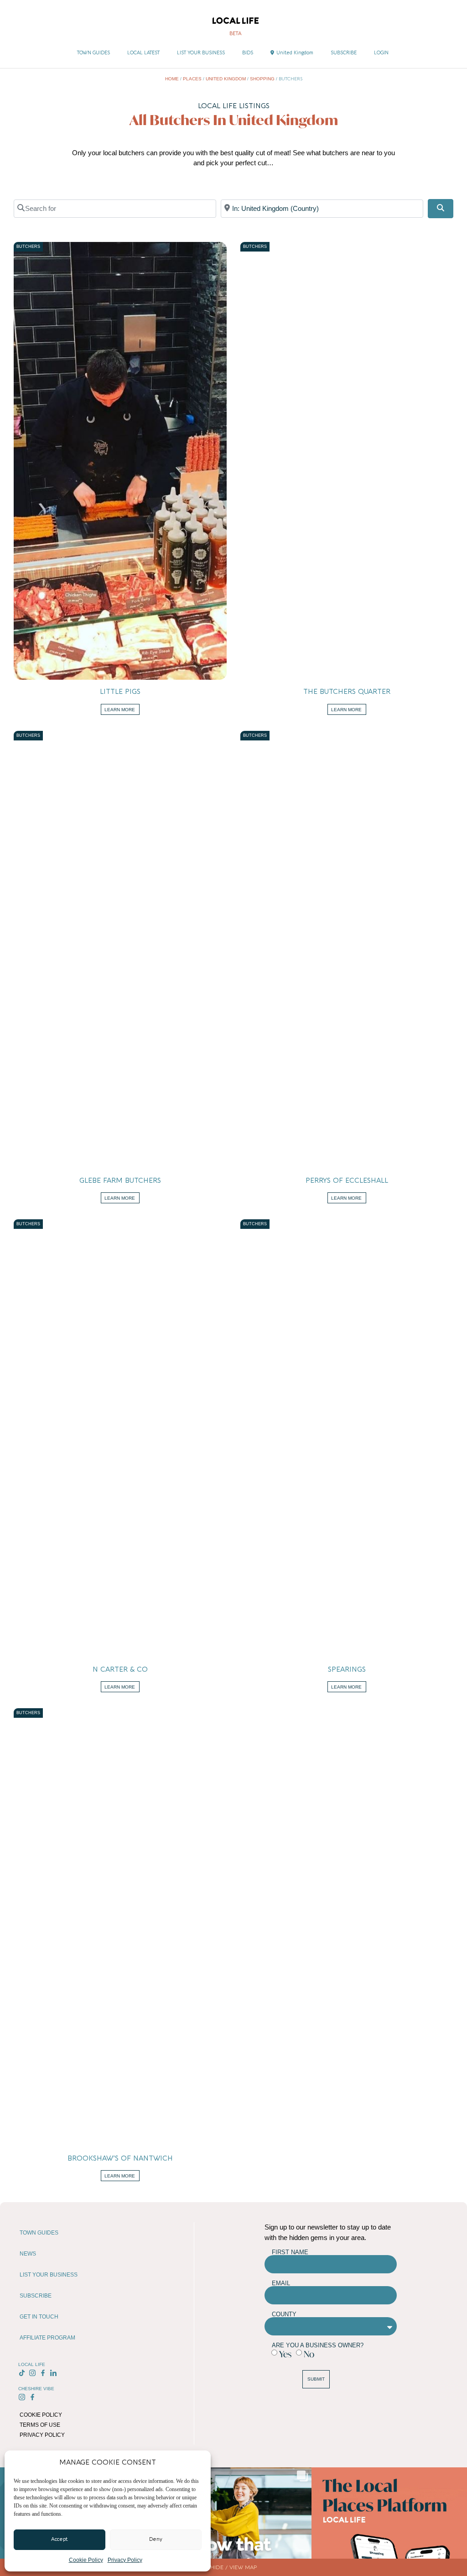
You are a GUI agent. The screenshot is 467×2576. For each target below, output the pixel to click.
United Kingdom (295, 53)
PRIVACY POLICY (42, 2435)
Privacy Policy (125, 2560)
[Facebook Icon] (43, 2373)
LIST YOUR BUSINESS (201, 53)
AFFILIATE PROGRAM (47, 2338)
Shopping (262, 79)
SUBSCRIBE (344, 53)
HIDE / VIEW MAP (233, 2567)
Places (192, 79)
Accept (60, 2539)
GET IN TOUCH (39, 2317)
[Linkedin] (53, 2373)
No (309, 2354)
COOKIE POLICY (41, 2415)
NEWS (28, 2254)
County (284, 2314)
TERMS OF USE (40, 2425)
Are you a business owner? (318, 2345)
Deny (156, 2539)
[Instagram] (33, 2373)
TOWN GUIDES (93, 53)
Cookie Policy (86, 2560)
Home (172, 79)
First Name (290, 2252)
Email (281, 2283)
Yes (285, 2354)
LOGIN (381, 53)
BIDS (248, 53)
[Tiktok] (22, 2373)
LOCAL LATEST (143, 53)
